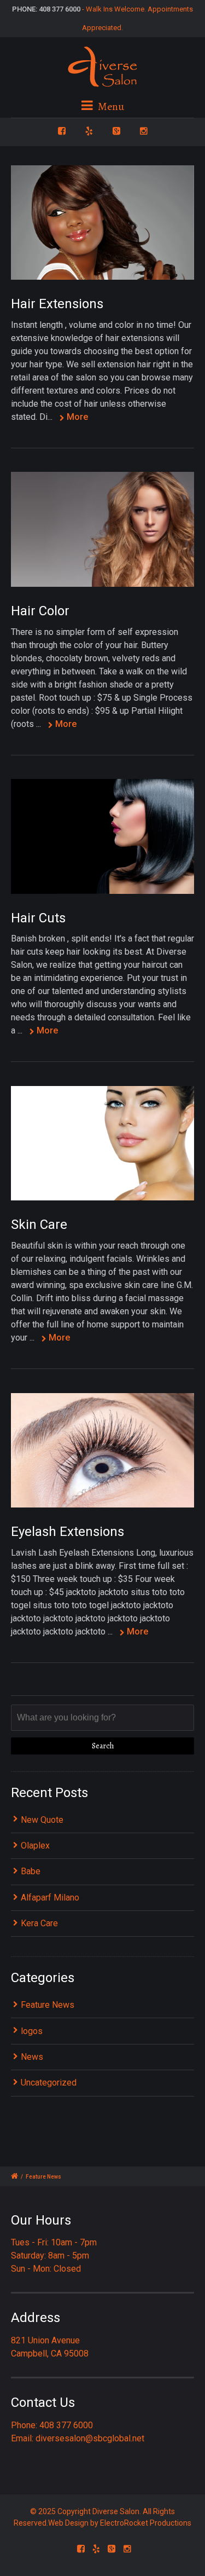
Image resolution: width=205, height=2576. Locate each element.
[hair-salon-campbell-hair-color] (102, 529)
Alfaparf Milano (50, 1898)
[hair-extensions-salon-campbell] (102, 223)
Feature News (48, 2005)
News (32, 2057)
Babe (31, 1871)
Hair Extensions (57, 304)
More (77, 417)
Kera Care (39, 1923)
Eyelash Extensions (68, 1532)
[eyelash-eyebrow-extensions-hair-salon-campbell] (102, 1451)
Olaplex (35, 1846)
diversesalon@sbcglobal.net (90, 2438)
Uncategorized (49, 2083)
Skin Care (39, 1225)
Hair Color (40, 611)
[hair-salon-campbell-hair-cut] (102, 836)
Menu (110, 106)
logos (32, 2031)
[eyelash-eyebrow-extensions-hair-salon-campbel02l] (102, 1143)
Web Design (68, 2523)
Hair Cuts (38, 918)
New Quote (42, 1820)
